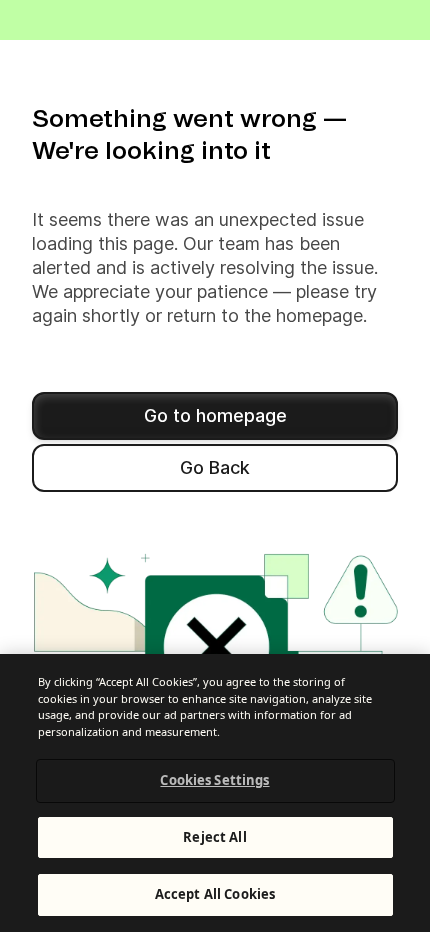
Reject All (214, 837)
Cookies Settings (214, 780)
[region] (215, 793)
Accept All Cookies (215, 894)
